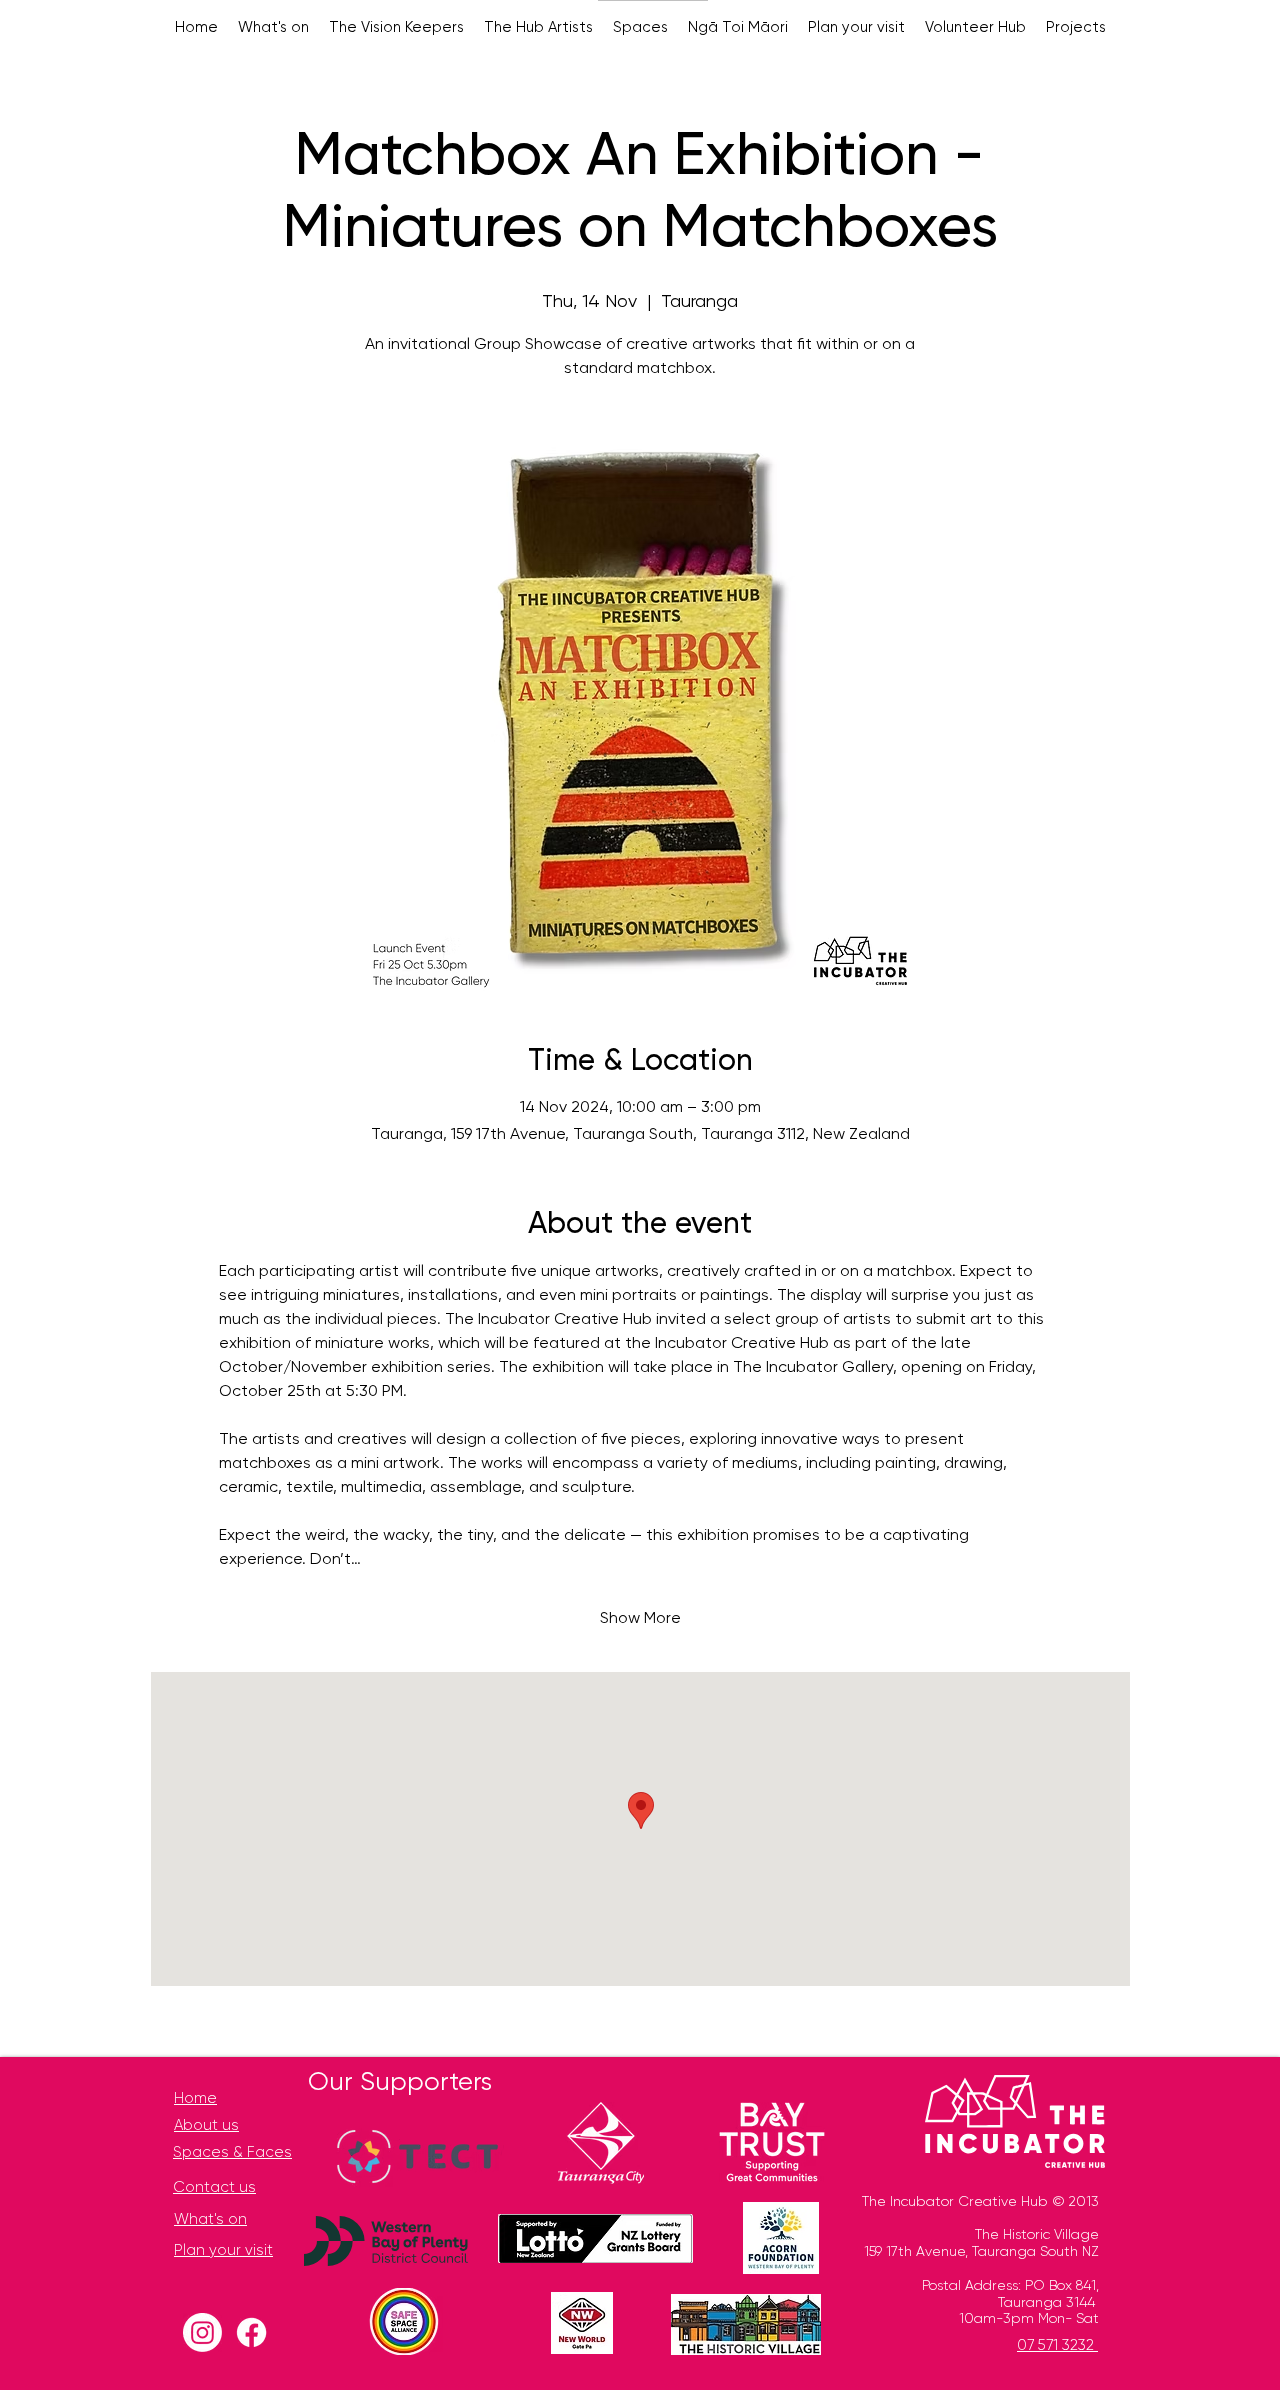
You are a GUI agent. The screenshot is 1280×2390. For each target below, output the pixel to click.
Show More (640, 1619)
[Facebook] (251, 2332)
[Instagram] (202, 2332)
